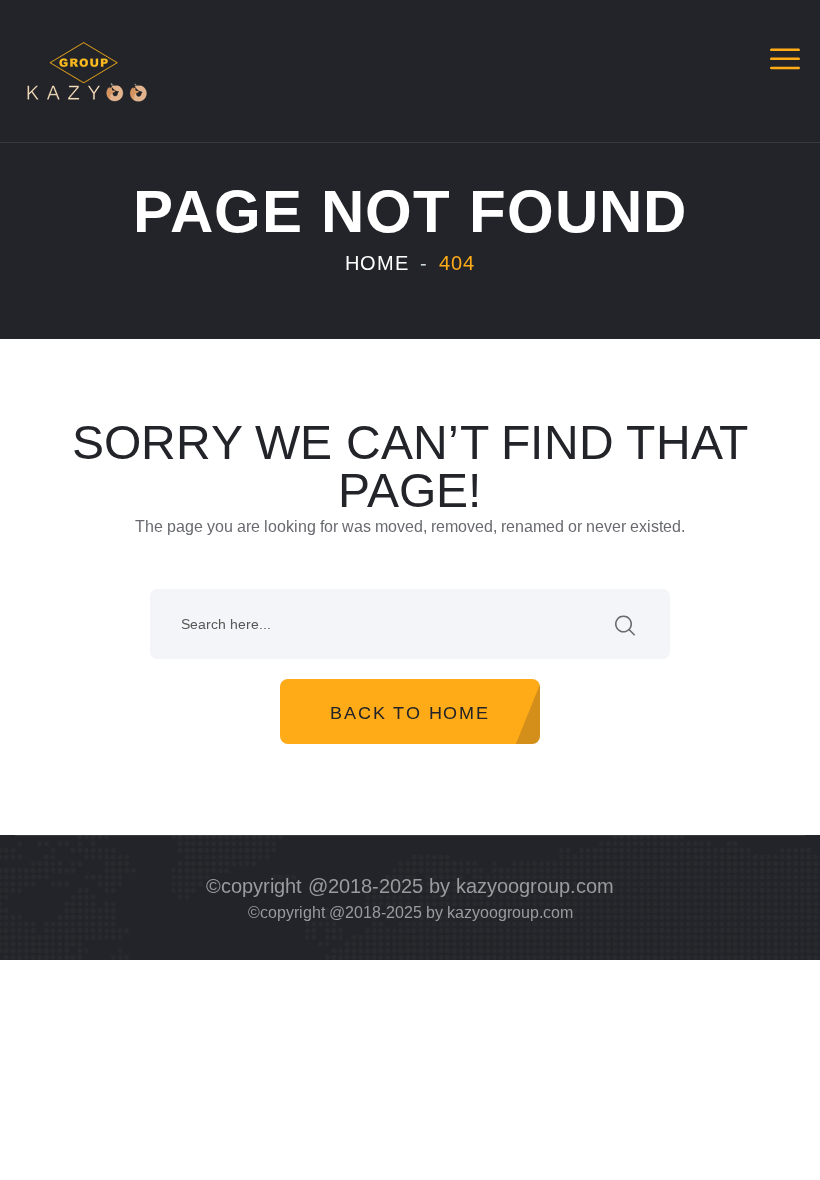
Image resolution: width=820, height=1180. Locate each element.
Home (377, 263)
